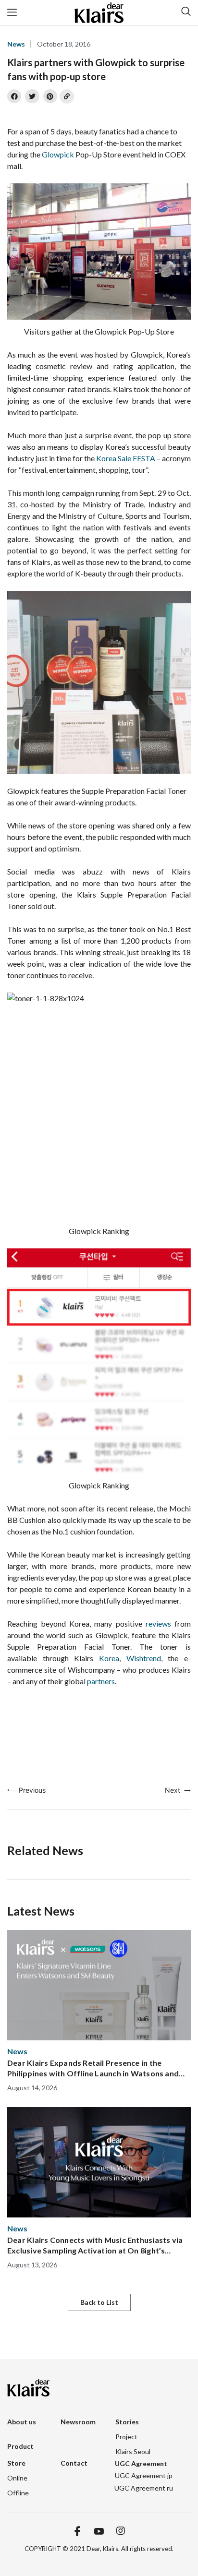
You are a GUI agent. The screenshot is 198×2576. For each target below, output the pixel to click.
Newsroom (78, 2422)
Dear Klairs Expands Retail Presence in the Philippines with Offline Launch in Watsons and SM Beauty (93, 2068)
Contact (74, 2463)
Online (17, 2478)
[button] (99, 2302)
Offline (18, 2493)
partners (101, 1681)
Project (126, 2437)
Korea (109, 1658)
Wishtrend (144, 1658)
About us (22, 2422)
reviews (158, 1623)
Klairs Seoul (133, 2451)
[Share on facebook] (14, 96)
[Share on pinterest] (50, 96)
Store (16, 2463)
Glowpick (58, 154)
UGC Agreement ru (144, 2488)
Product (20, 2446)
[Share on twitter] (32, 96)
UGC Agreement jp (144, 2475)
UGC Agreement (141, 2463)
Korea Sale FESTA (126, 458)
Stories (127, 2422)
